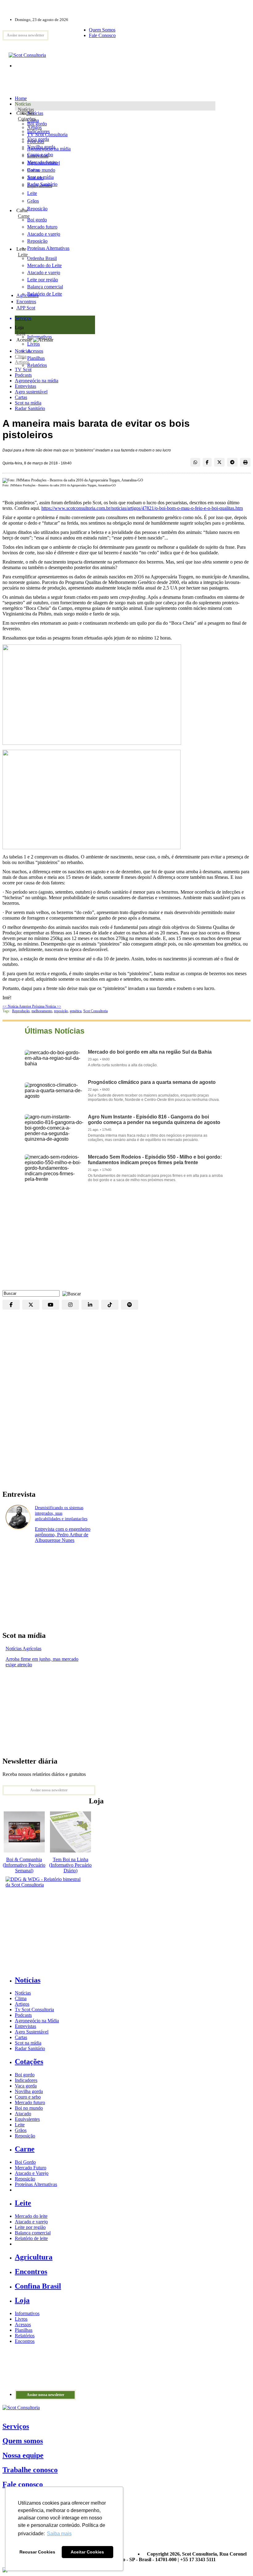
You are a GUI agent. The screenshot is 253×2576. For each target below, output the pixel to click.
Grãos (33, 201)
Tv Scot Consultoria (34, 2010)
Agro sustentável (31, 392)
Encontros (26, 302)
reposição (61, 1011)
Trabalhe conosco (30, 2470)
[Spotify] (130, 1305)
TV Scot (23, 369)
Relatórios (25, 2336)
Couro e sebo (40, 155)
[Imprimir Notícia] (245, 462)
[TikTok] (110, 1305)
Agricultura (27, 295)
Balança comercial (33, 2233)
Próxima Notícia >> (47, 1006)
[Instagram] (70, 1305)
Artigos (22, 362)
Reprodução (21, 1011)
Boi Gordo (25, 2162)
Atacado (35, 178)
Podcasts (23, 375)
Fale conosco (23, 2484)
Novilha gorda (41, 147)
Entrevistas (25, 386)
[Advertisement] (126, 1241)
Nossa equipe (23, 2455)
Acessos (23, 2324)
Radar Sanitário (30, 408)
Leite (32, 193)
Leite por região (30, 2227)
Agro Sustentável (32, 2032)
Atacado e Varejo (32, 2173)
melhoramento (42, 1011)
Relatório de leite (31, 2238)
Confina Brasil (38, 2286)
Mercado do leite (31, 2216)
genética (76, 1011)
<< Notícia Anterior (17, 1006)
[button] (70, 1293)
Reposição (37, 209)
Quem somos (23, 2441)
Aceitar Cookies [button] (87, 2552)
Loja (21, 333)
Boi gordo (37, 124)
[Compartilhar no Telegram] (232, 462)
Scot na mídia (28, 403)
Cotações (27, 119)
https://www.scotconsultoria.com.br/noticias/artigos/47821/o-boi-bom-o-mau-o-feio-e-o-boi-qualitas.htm (142, 508)
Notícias (26, 109)
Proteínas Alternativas (36, 2184)
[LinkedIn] (90, 1305)
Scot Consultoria (95, 1011)
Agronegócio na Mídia (37, 2021)
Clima (21, 357)
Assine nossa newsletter (25, 35)
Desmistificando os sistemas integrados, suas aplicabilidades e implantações (61, 1513)
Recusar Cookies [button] (37, 2552)
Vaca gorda (38, 139)
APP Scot (26, 308)
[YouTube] (51, 1305)
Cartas (21, 397)
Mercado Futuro (31, 2168)
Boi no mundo (41, 170)
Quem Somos (102, 30)
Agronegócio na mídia (37, 381)
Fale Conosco (102, 35)
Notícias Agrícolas (23, 1649)
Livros (21, 2319)
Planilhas (24, 2330)
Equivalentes (40, 185)
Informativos (27, 2313)
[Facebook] (11, 1305)
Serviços (16, 2426)
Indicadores (38, 131)
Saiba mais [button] (59, 2534)
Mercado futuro (42, 162)
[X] (31, 1305)
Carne (24, 216)
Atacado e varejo (31, 2222)
